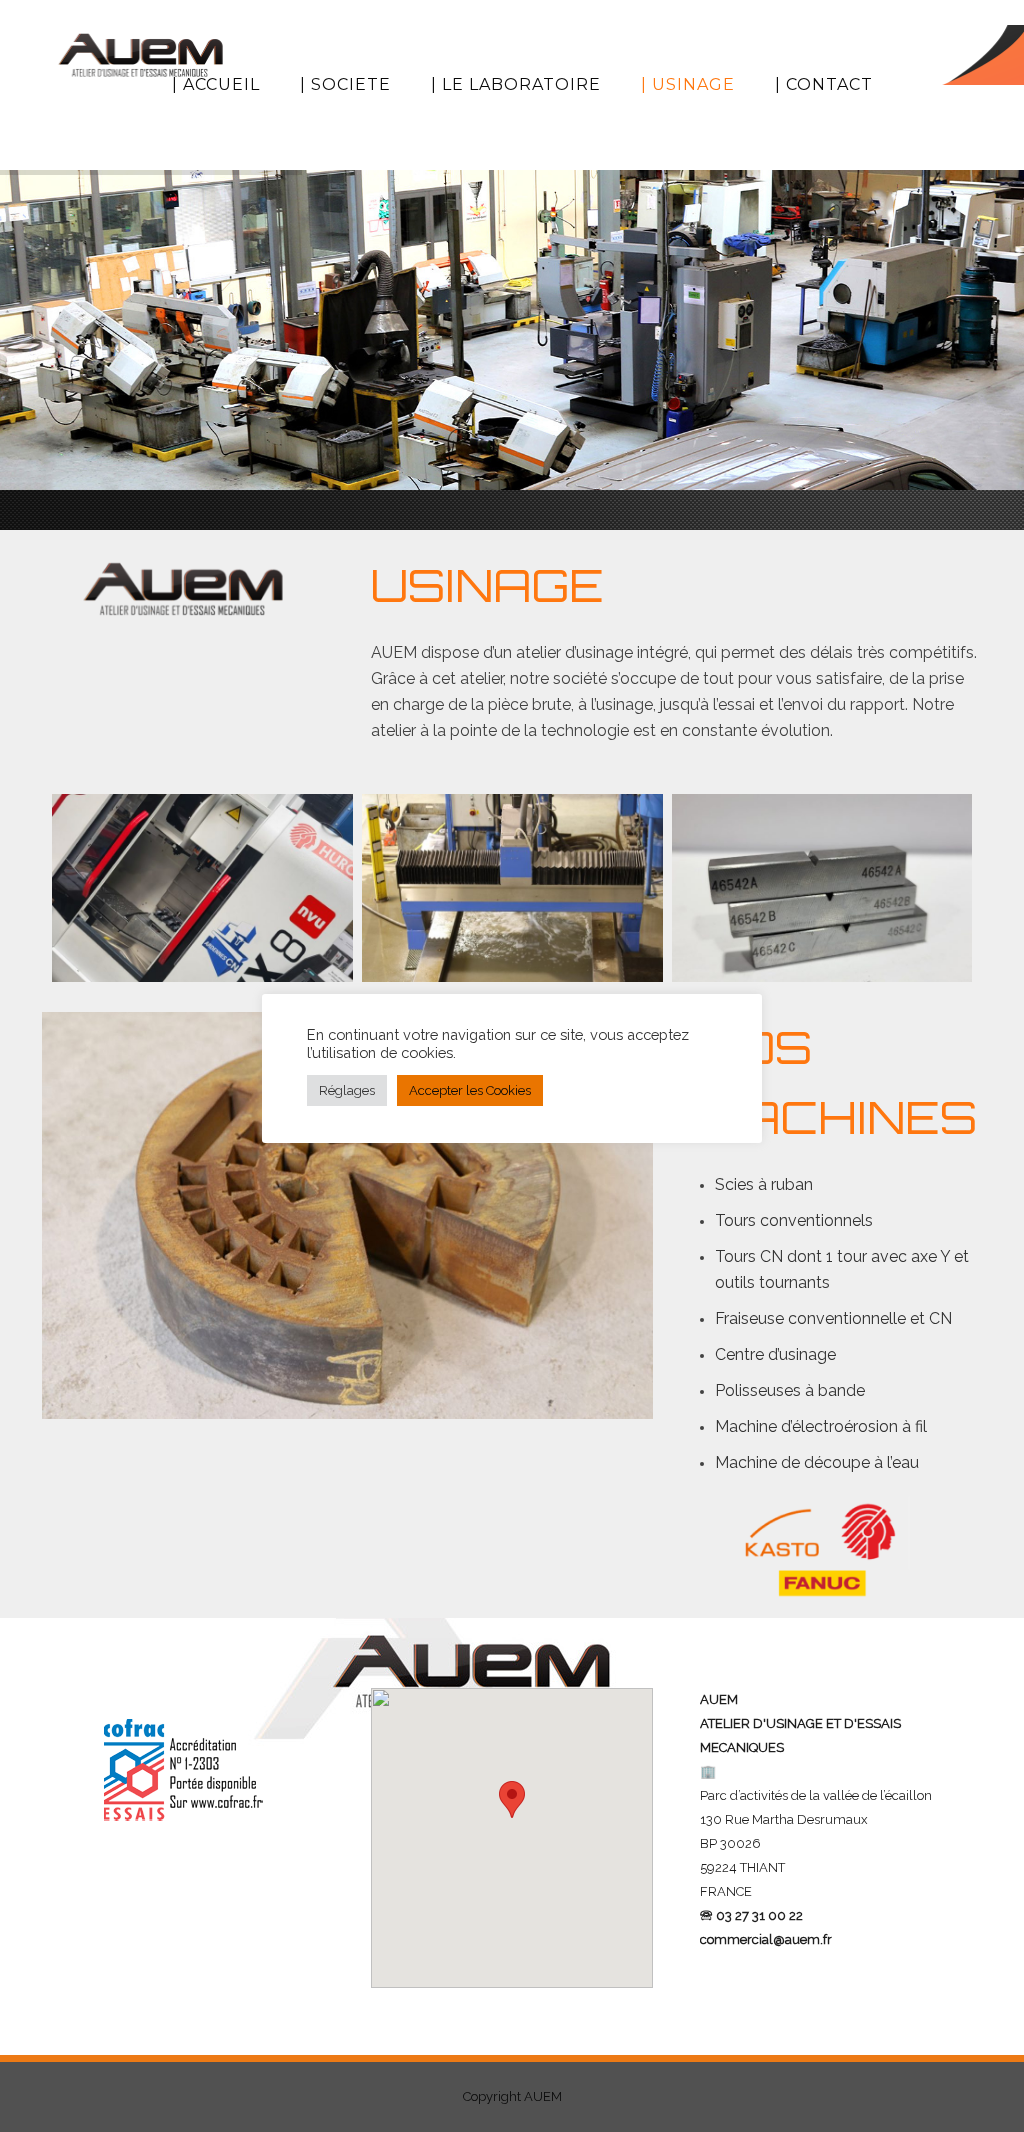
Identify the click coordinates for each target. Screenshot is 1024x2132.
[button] (512, 1819)
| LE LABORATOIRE (516, 84)
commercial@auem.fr (766, 1939)
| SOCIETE (345, 84)
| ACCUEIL (216, 84)
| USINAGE (688, 84)
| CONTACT (824, 84)
